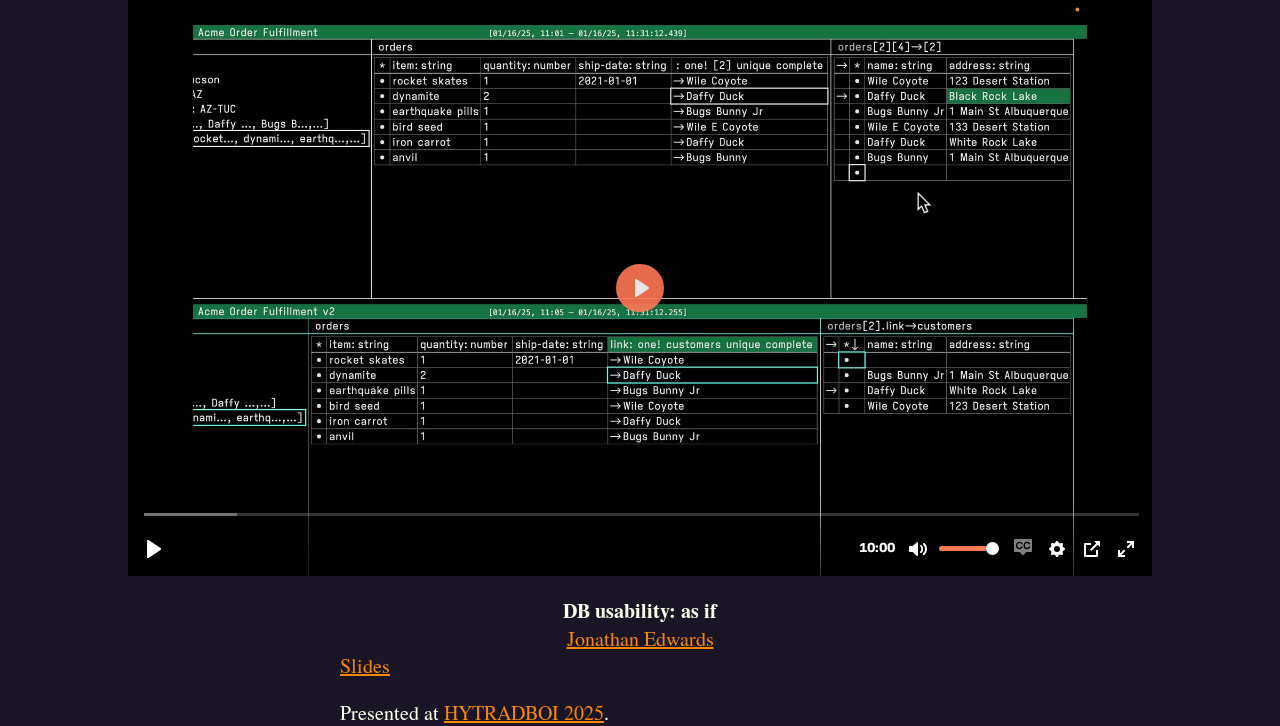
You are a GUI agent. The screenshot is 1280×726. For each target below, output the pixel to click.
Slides (365, 665)
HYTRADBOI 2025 (524, 712)
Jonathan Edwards (640, 638)
